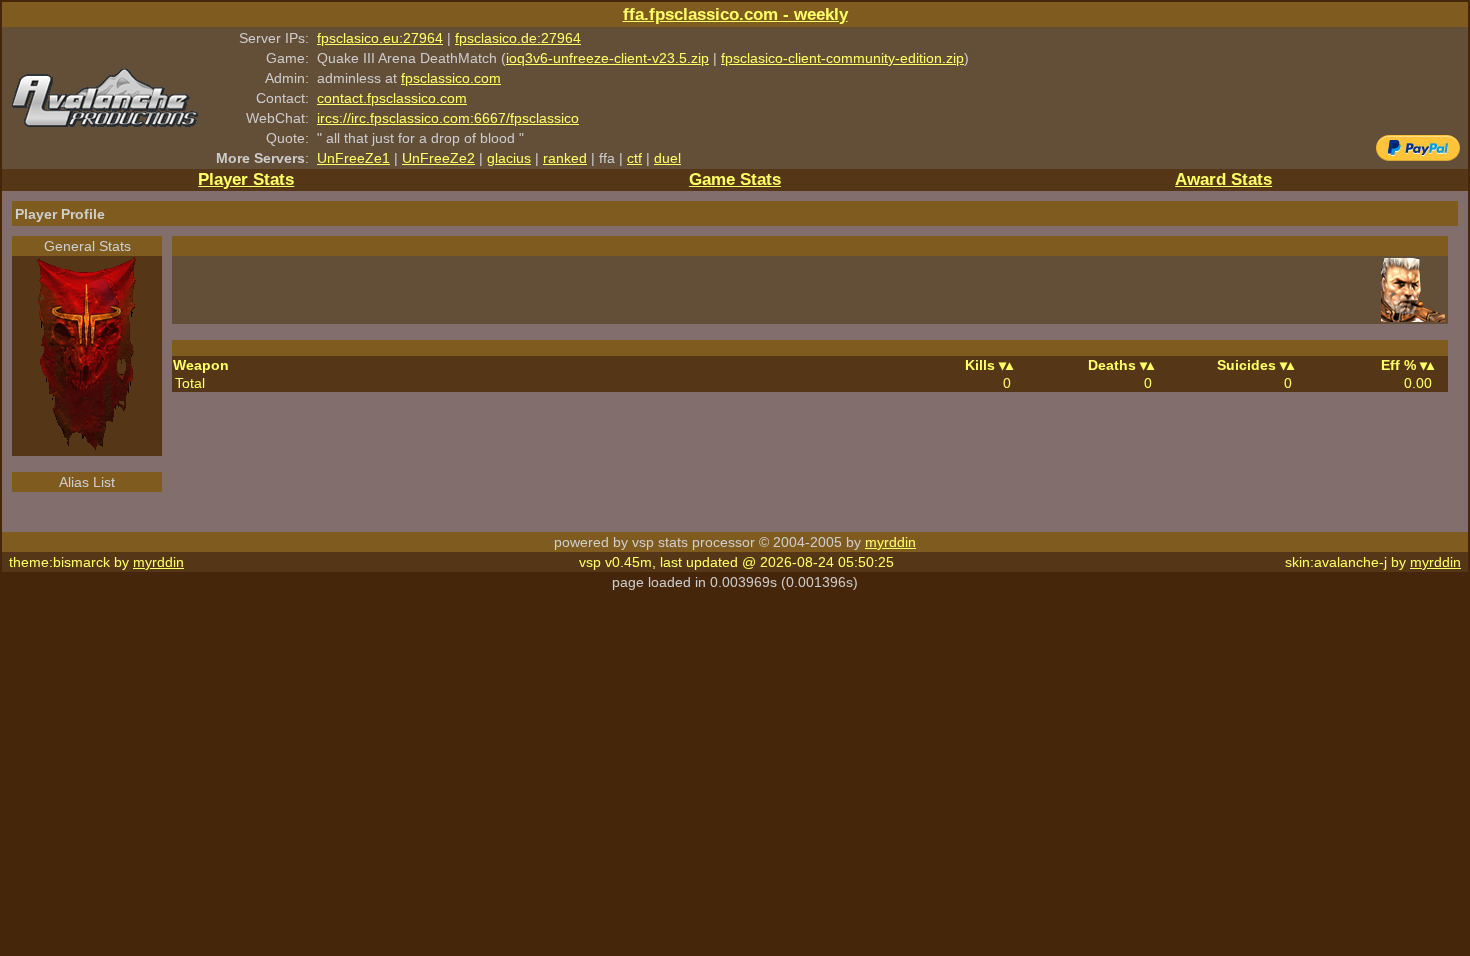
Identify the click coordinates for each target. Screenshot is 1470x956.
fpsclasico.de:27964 (518, 38)
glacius (509, 158)
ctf (634, 158)
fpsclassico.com (451, 78)
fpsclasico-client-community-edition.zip (842, 58)
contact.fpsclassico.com (392, 98)
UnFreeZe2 (438, 158)
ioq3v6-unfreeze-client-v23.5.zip (607, 58)
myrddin (890, 542)
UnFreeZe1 (353, 158)
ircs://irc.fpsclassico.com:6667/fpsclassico (448, 118)
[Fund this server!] (1418, 156)
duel (667, 158)
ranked (565, 158)
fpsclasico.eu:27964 (380, 38)
